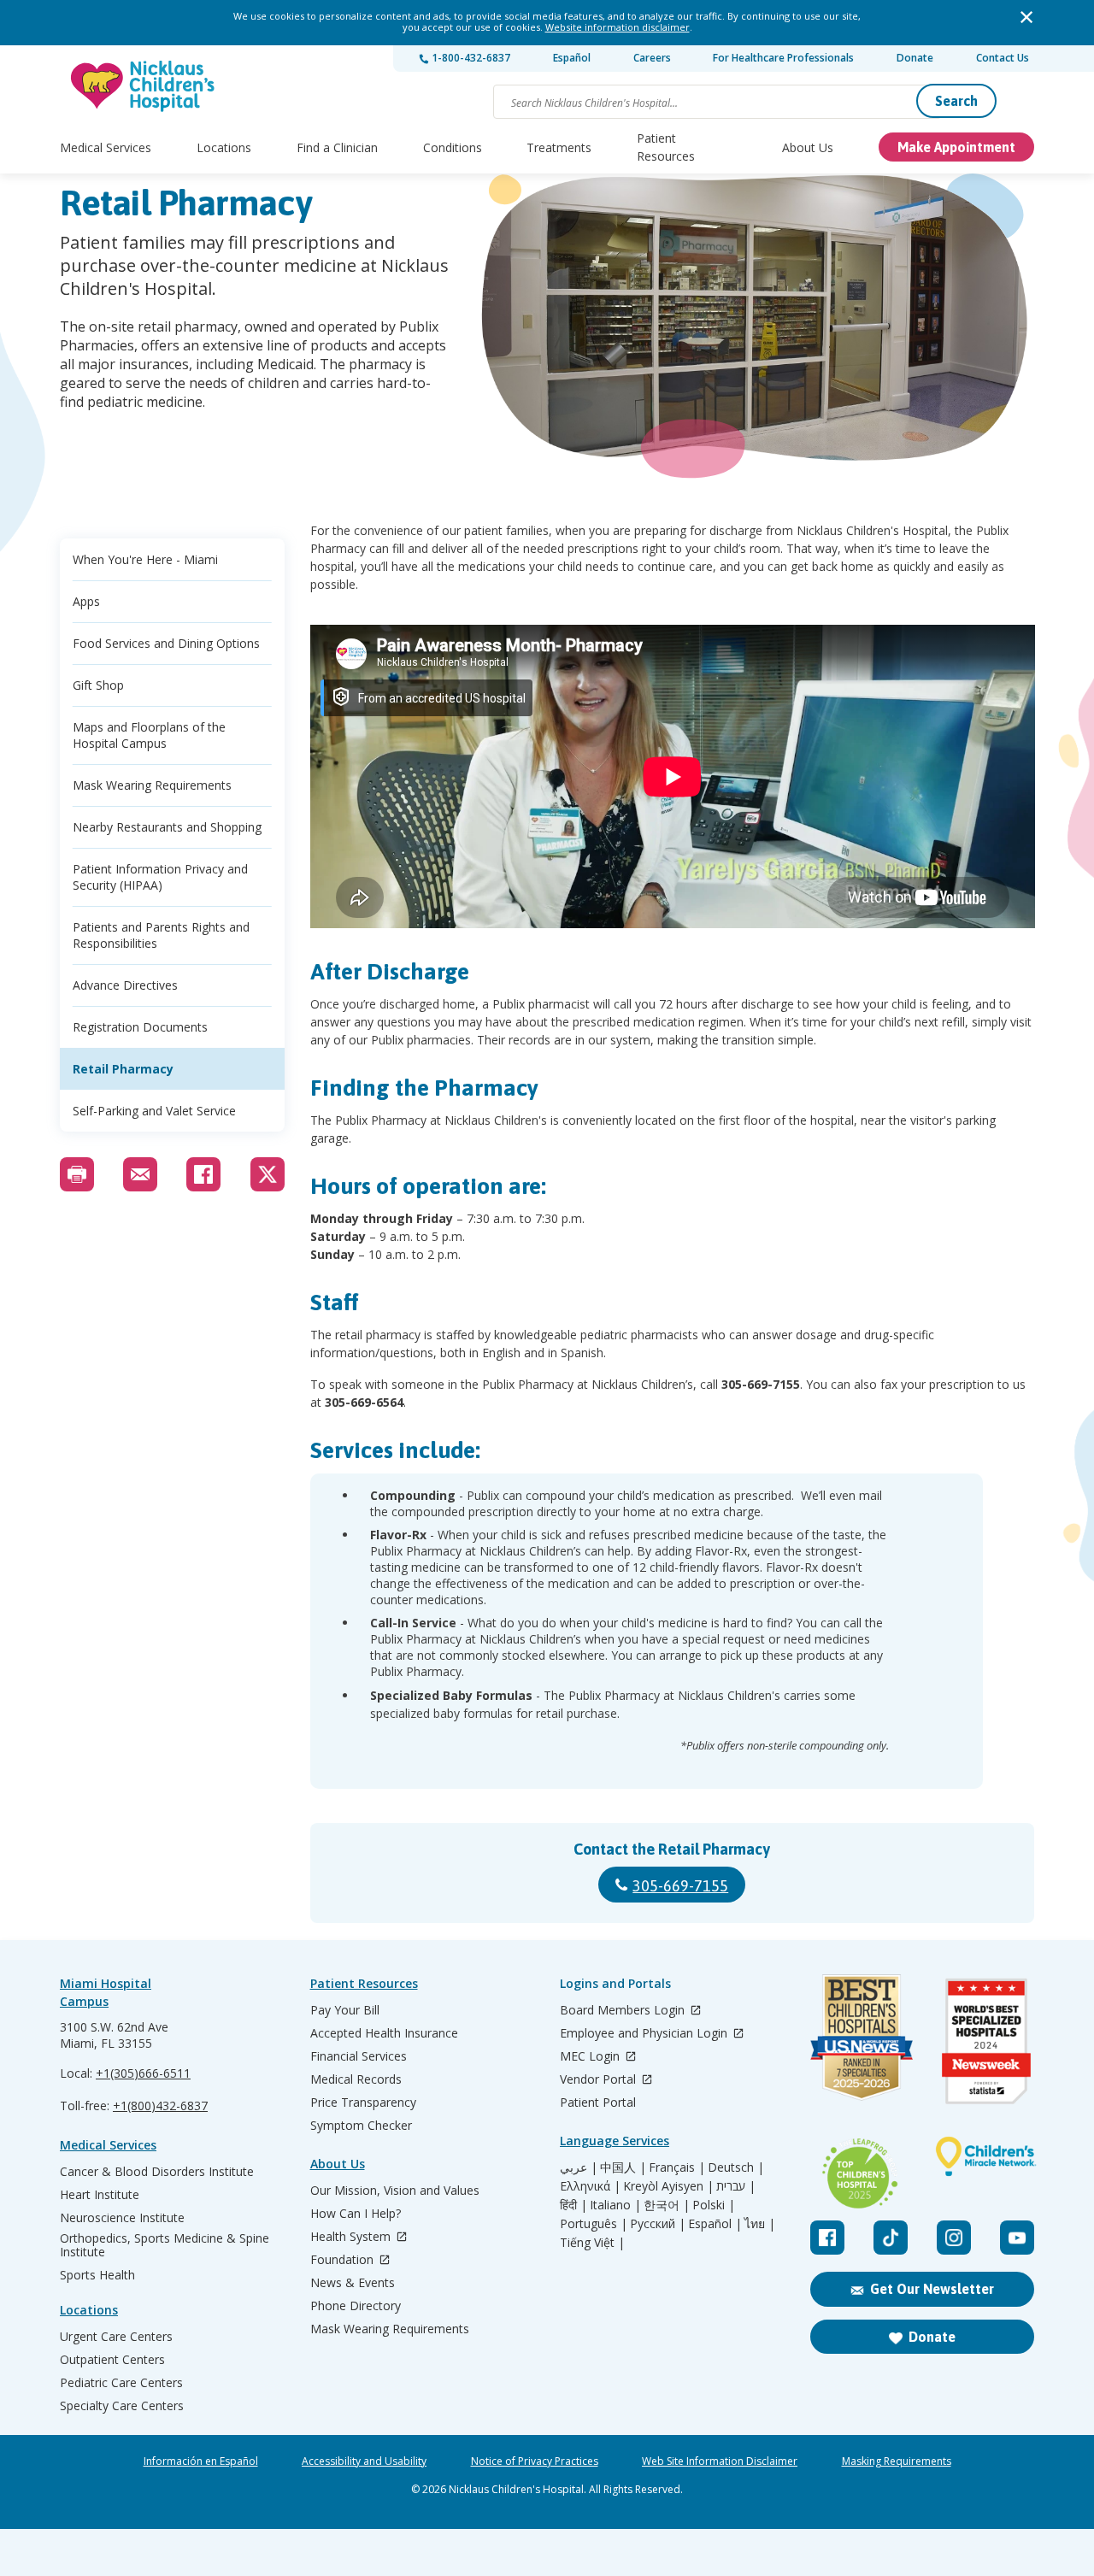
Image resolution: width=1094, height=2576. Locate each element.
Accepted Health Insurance (384, 2033)
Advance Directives (125, 985)
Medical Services (106, 147)
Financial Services (359, 2056)
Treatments (559, 147)
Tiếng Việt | (592, 2243)
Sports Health (97, 2275)
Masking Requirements (897, 2461)
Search (956, 101)
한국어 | (667, 2205)
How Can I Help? (356, 2214)
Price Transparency (363, 2103)
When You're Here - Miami (145, 559)
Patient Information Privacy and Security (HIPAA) (160, 877)
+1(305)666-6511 (143, 2073)
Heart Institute (100, 2195)
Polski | (714, 2205)
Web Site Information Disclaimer (720, 2461)
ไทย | (760, 2224)
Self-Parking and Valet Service (154, 1111)
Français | (677, 2167)
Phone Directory (356, 2306)
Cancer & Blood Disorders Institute (157, 2172)
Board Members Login (624, 2011)
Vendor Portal (600, 2080)
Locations (224, 147)
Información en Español (201, 2461)
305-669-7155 (680, 1886)
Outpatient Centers (112, 2360)
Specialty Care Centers (122, 2406)
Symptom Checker (361, 2126)
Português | (594, 2224)
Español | (715, 2224)
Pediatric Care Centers (121, 2383)
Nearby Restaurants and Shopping (167, 827)
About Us (808, 147)
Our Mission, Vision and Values (395, 2191)
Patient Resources (666, 147)
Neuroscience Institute (122, 2218)
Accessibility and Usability (364, 2461)
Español (572, 58)
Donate (915, 58)
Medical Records (356, 2079)
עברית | (736, 2186)
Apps (86, 601)
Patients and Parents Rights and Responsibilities (161, 935)
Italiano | (615, 2205)
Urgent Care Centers (116, 2337)
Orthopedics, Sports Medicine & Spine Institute (165, 2245)
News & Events (353, 2283)
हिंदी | (573, 2205)
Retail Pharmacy (123, 1069)
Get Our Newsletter (932, 2289)
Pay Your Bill (345, 2010)
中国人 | (623, 2167)
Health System (352, 2237)
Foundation (344, 2260)
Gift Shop (98, 685)
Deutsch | (736, 2167)
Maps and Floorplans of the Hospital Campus (149, 735)
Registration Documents (140, 1027)
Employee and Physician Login (645, 2034)
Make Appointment (956, 147)
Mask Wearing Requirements (152, 785)
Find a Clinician (337, 147)
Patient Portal (598, 2103)
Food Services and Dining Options (166, 643)
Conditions (453, 147)
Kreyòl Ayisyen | (668, 2186)
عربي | (579, 2167)
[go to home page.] (144, 86)
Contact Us (1003, 58)
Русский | (658, 2224)
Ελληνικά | (590, 2186)
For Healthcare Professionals (783, 58)
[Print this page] (77, 1174)
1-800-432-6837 (470, 58)
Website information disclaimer (618, 27)
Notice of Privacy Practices (535, 2461)
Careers (652, 58)
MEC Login (591, 2057)
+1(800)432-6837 (160, 2105)
